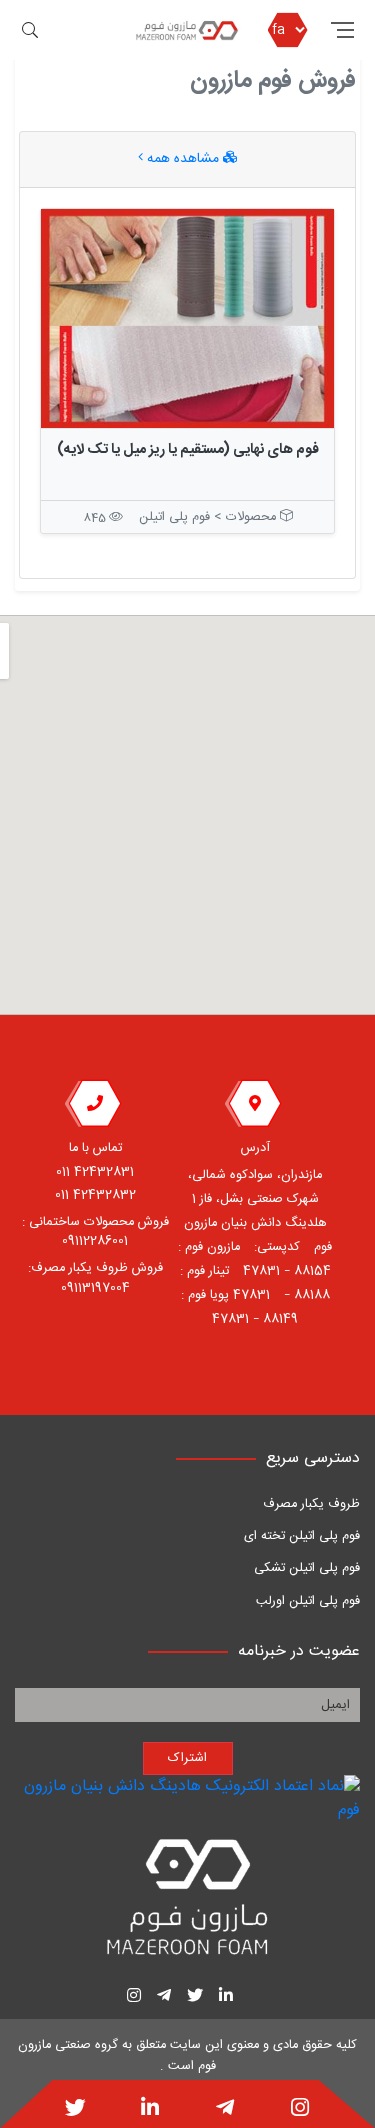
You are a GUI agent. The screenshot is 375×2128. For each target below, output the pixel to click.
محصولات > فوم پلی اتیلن (209, 517)
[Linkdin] (150, 2110)
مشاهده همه (183, 159)
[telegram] (225, 2110)
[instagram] (300, 2110)
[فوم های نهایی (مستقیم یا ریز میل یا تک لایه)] (187, 319)
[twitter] (75, 2110)
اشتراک (187, 1758)
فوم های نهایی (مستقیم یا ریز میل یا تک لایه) (188, 450)
